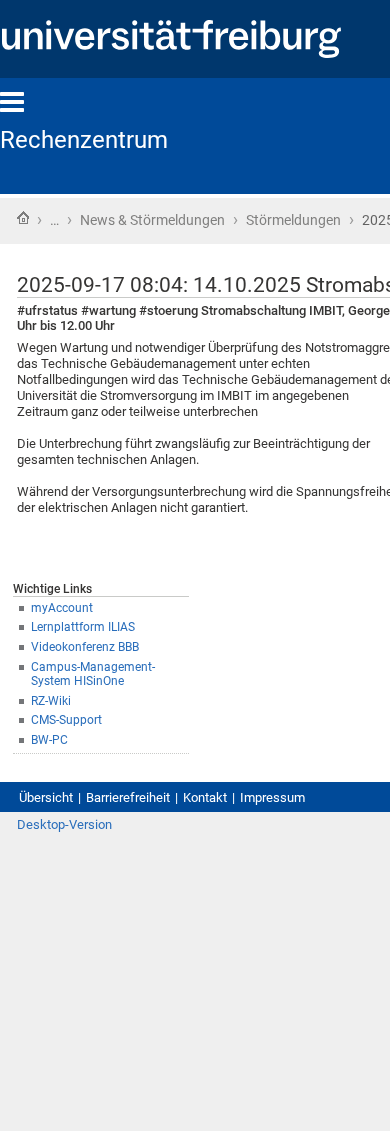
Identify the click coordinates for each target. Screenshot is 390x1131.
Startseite (23, 218)
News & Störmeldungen (152, 220)
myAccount (62, 608)
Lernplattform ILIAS (83, 627)
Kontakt (205, 797)
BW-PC (49, 740)
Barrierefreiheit (128, 797)
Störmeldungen (293, 220)
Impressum (272, 797)
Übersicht (46, 797)
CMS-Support (66, 720)
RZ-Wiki (51, 701)
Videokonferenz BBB (85, 647)
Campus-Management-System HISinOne (93, 674)
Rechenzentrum (84, 140)
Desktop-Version (64, 824)
